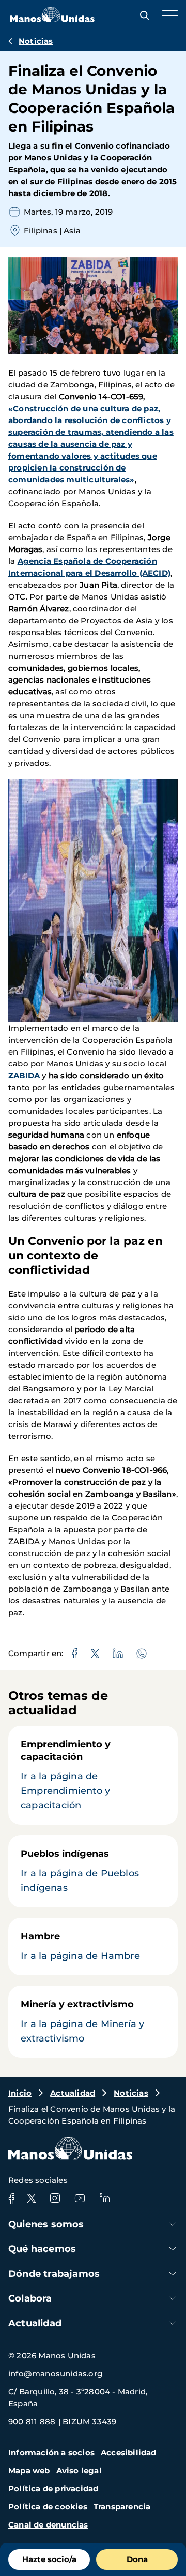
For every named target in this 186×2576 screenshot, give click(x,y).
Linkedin (104, 2198)
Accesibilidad (129, 2452)
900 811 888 (32, 2421)
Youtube (80, 2198)
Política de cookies (48, 2507)
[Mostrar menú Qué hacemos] (173, 2249)
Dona (137, 2559)
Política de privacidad (53, 2489)
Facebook (11, 2198)
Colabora (30, 2298)
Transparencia (122, 2507)
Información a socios (51, 2452)
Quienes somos (46, 2224)
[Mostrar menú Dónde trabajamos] (173, 2273)
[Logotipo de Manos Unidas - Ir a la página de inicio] (52, 19)
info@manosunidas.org (55, 2374)
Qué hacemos (42, 2249)
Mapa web (29, 2470)
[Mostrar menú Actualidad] (173, 2323)
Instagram (55, 2198)
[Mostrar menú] (167, 15)
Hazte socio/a (49, 2559)
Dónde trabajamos (54, 2274)
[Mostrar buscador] (142, 15)
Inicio (20, 2093)
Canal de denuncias (48, 2525)
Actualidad (73, 2093)
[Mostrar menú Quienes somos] (173, 2224)
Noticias (36, 41)
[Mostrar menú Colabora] (173, 2298)
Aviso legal (79, 2470)
